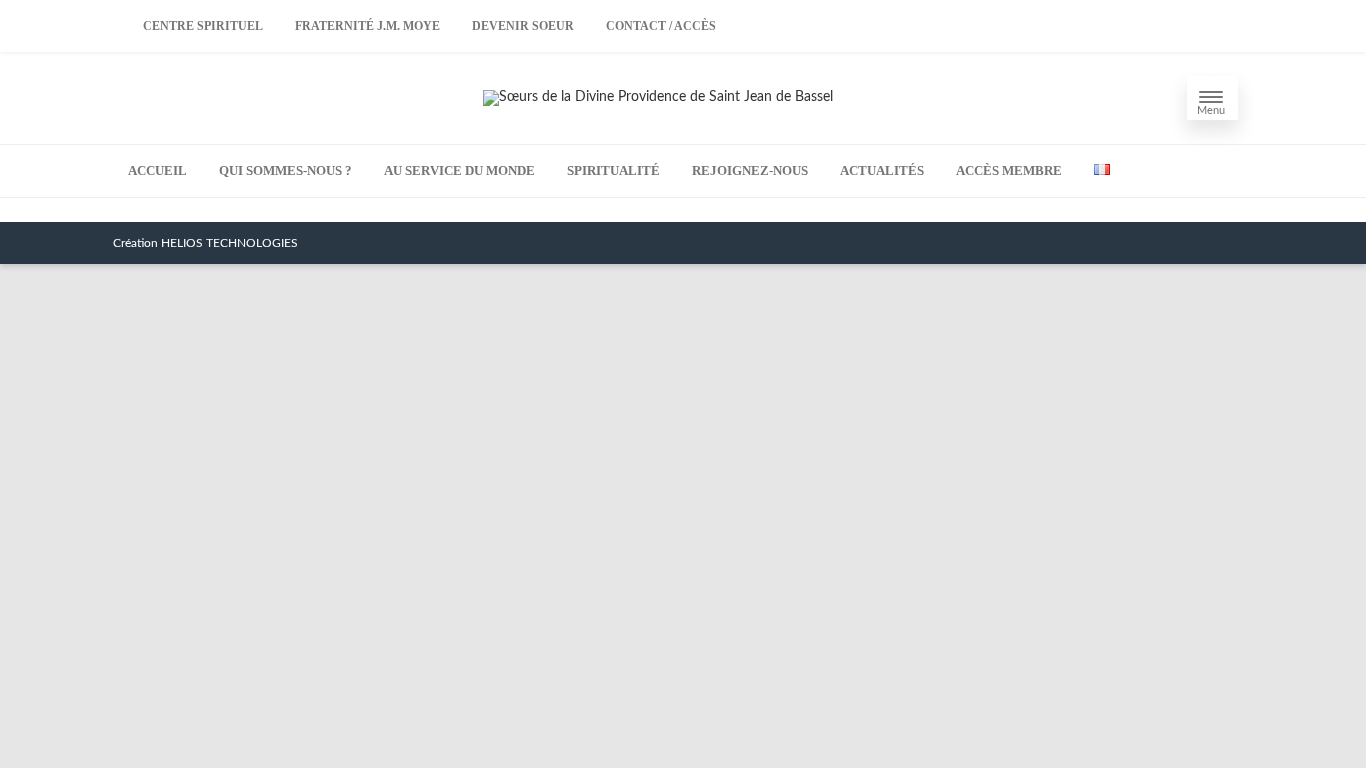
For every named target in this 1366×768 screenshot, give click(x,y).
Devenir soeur (523, 26)
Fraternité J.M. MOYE (367, 26)
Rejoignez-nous (750, 170)
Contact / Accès (661, 26)
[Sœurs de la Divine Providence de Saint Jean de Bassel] (658, 97)
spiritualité (613, 170)
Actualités (882, 170)
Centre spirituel (203, 26)
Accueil (157, 170)
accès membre (1009, 170)
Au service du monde (459, 170)
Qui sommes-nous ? (285, 170)
